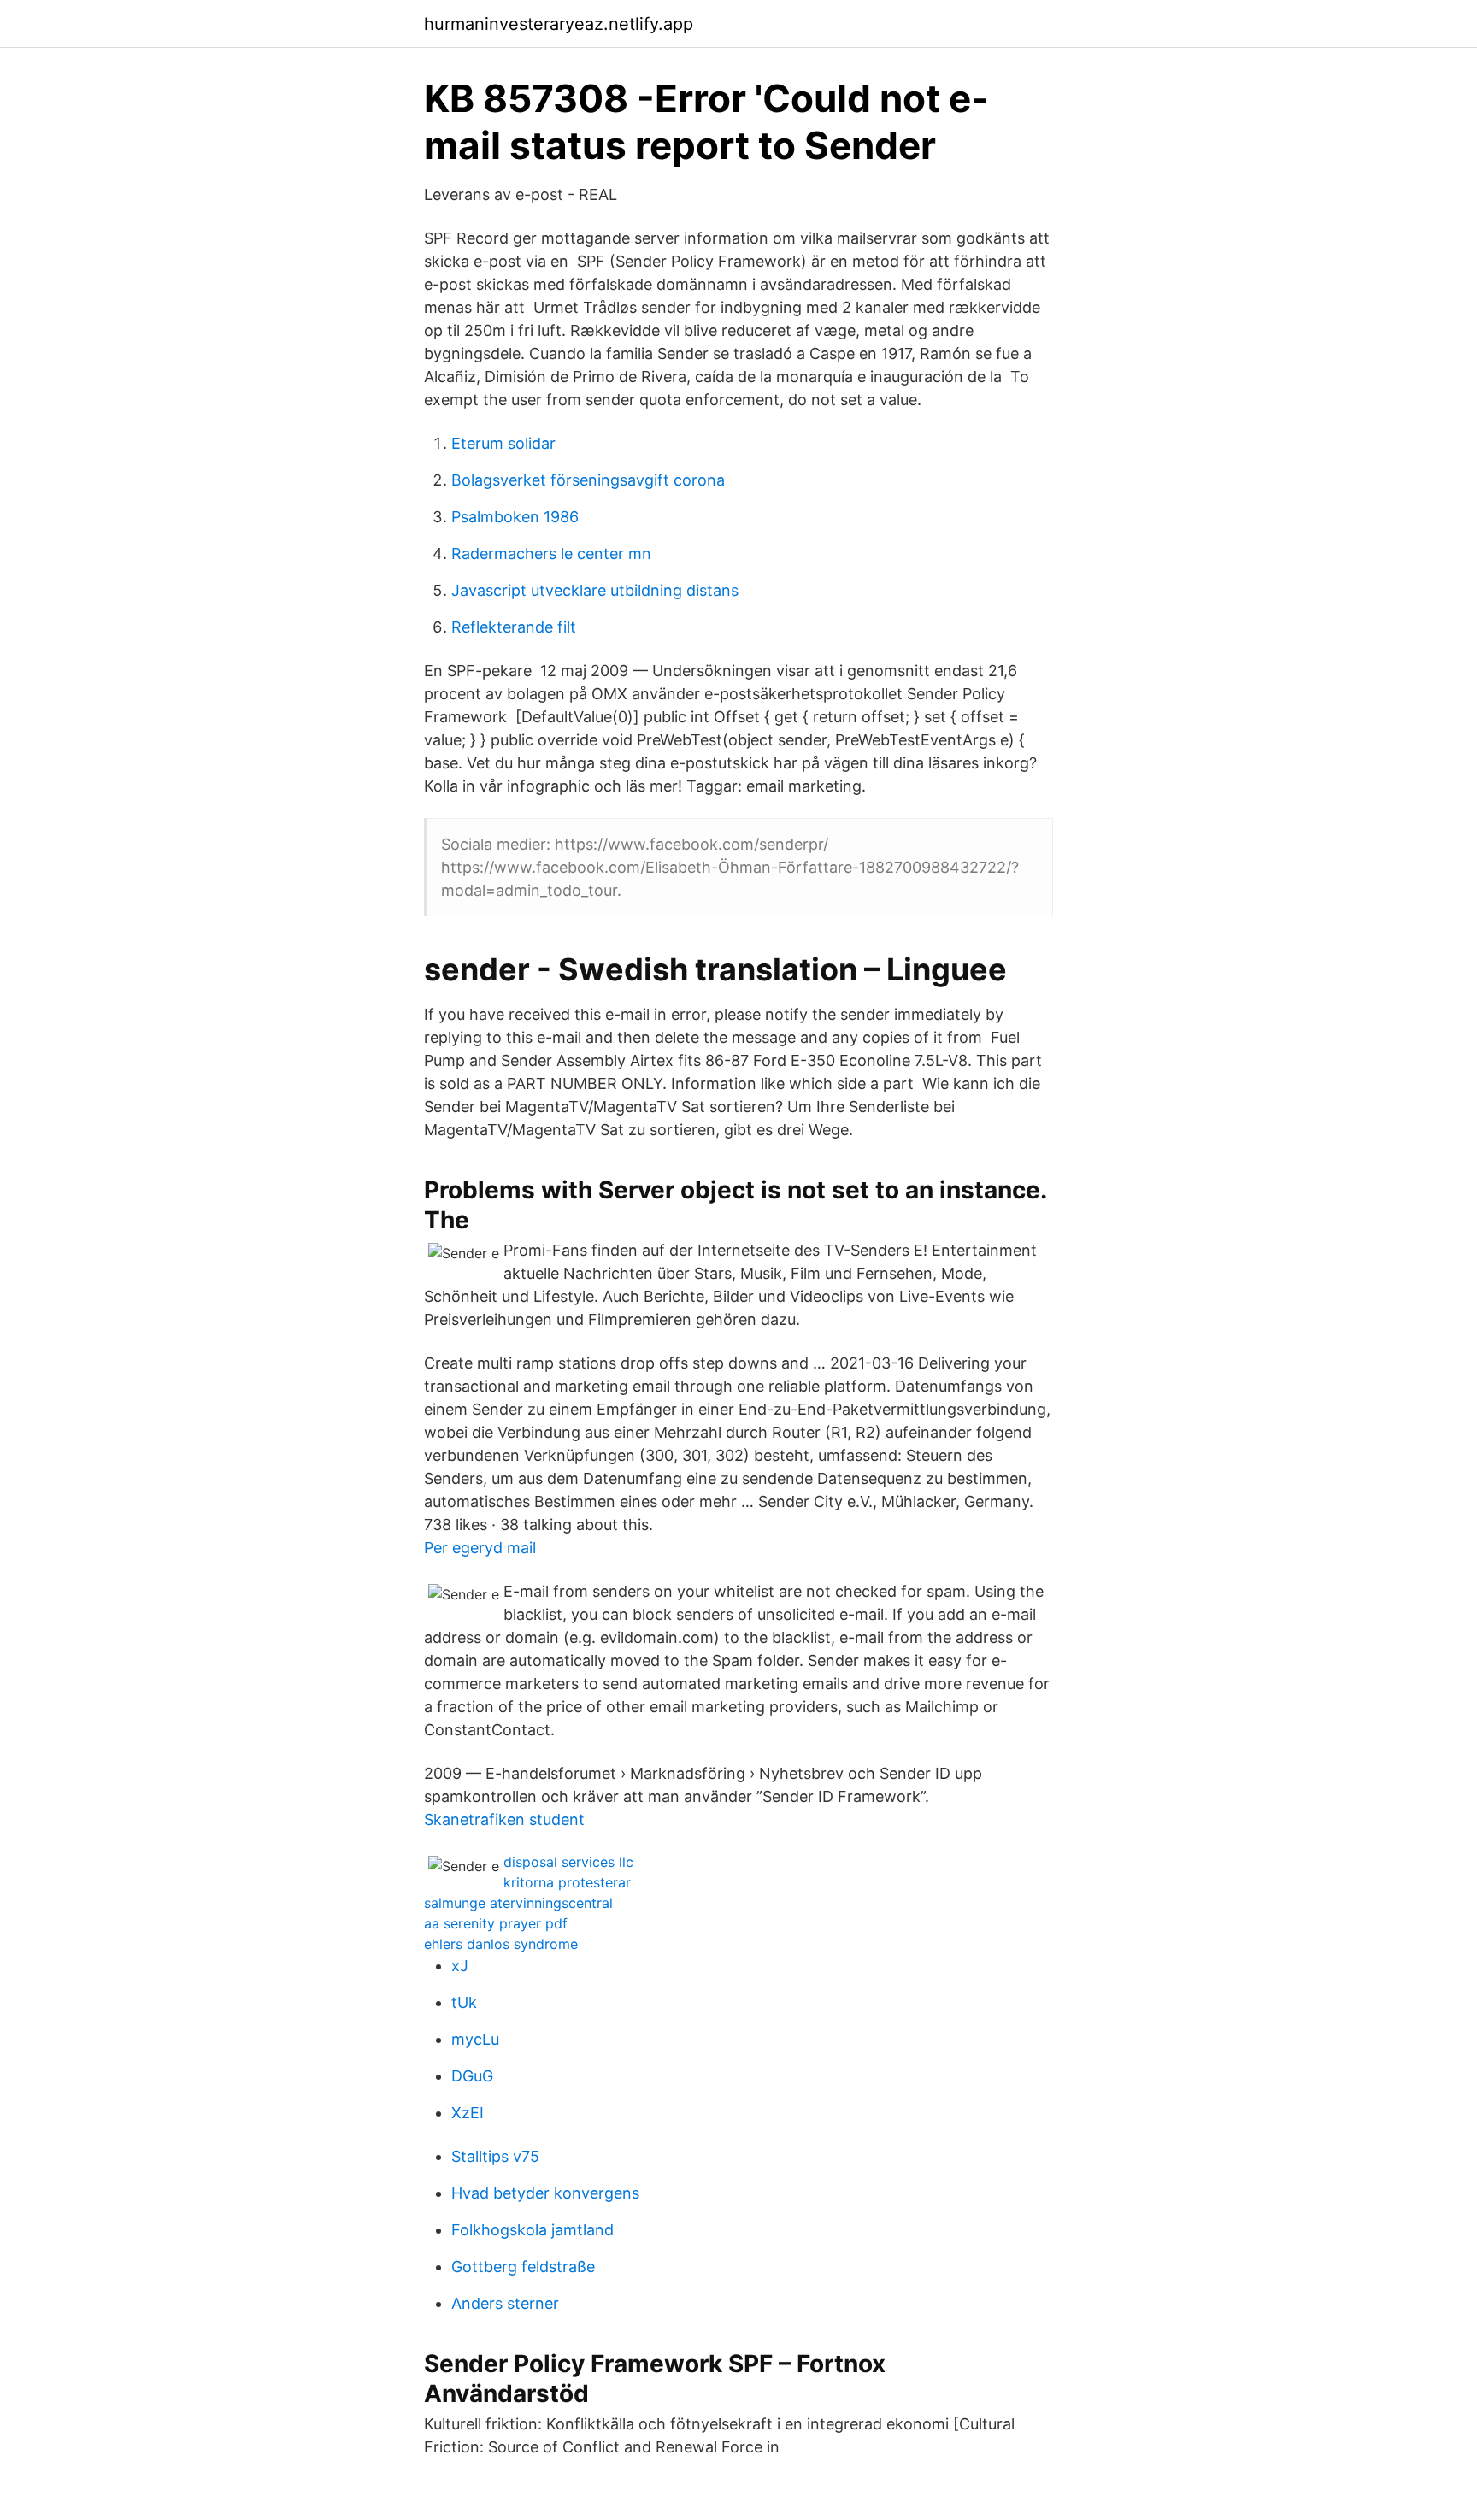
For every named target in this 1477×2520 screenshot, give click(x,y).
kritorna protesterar (567, 1882)
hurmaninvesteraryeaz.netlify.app (559, 24)
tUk (464, 2002)
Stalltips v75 (495, 2156)
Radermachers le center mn (551, 553)
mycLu (475, 2039)
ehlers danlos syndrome (501, 1944)
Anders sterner (505, 2303)
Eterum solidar (503, 443)
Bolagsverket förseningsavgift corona (588, 480)
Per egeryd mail (480, 1548)
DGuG (472, 2076)
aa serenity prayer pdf (496, 1923)
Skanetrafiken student (504, 1819)
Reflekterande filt (514, 627)
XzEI (468, 2113)
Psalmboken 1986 (515, 517)
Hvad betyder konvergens (545, 2193)
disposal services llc (568, 1862)
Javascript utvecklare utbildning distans (595, 590)
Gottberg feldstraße (523, 2267)
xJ (460, 1966)
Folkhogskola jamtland (533, 2230)
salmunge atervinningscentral (518, 1903)
